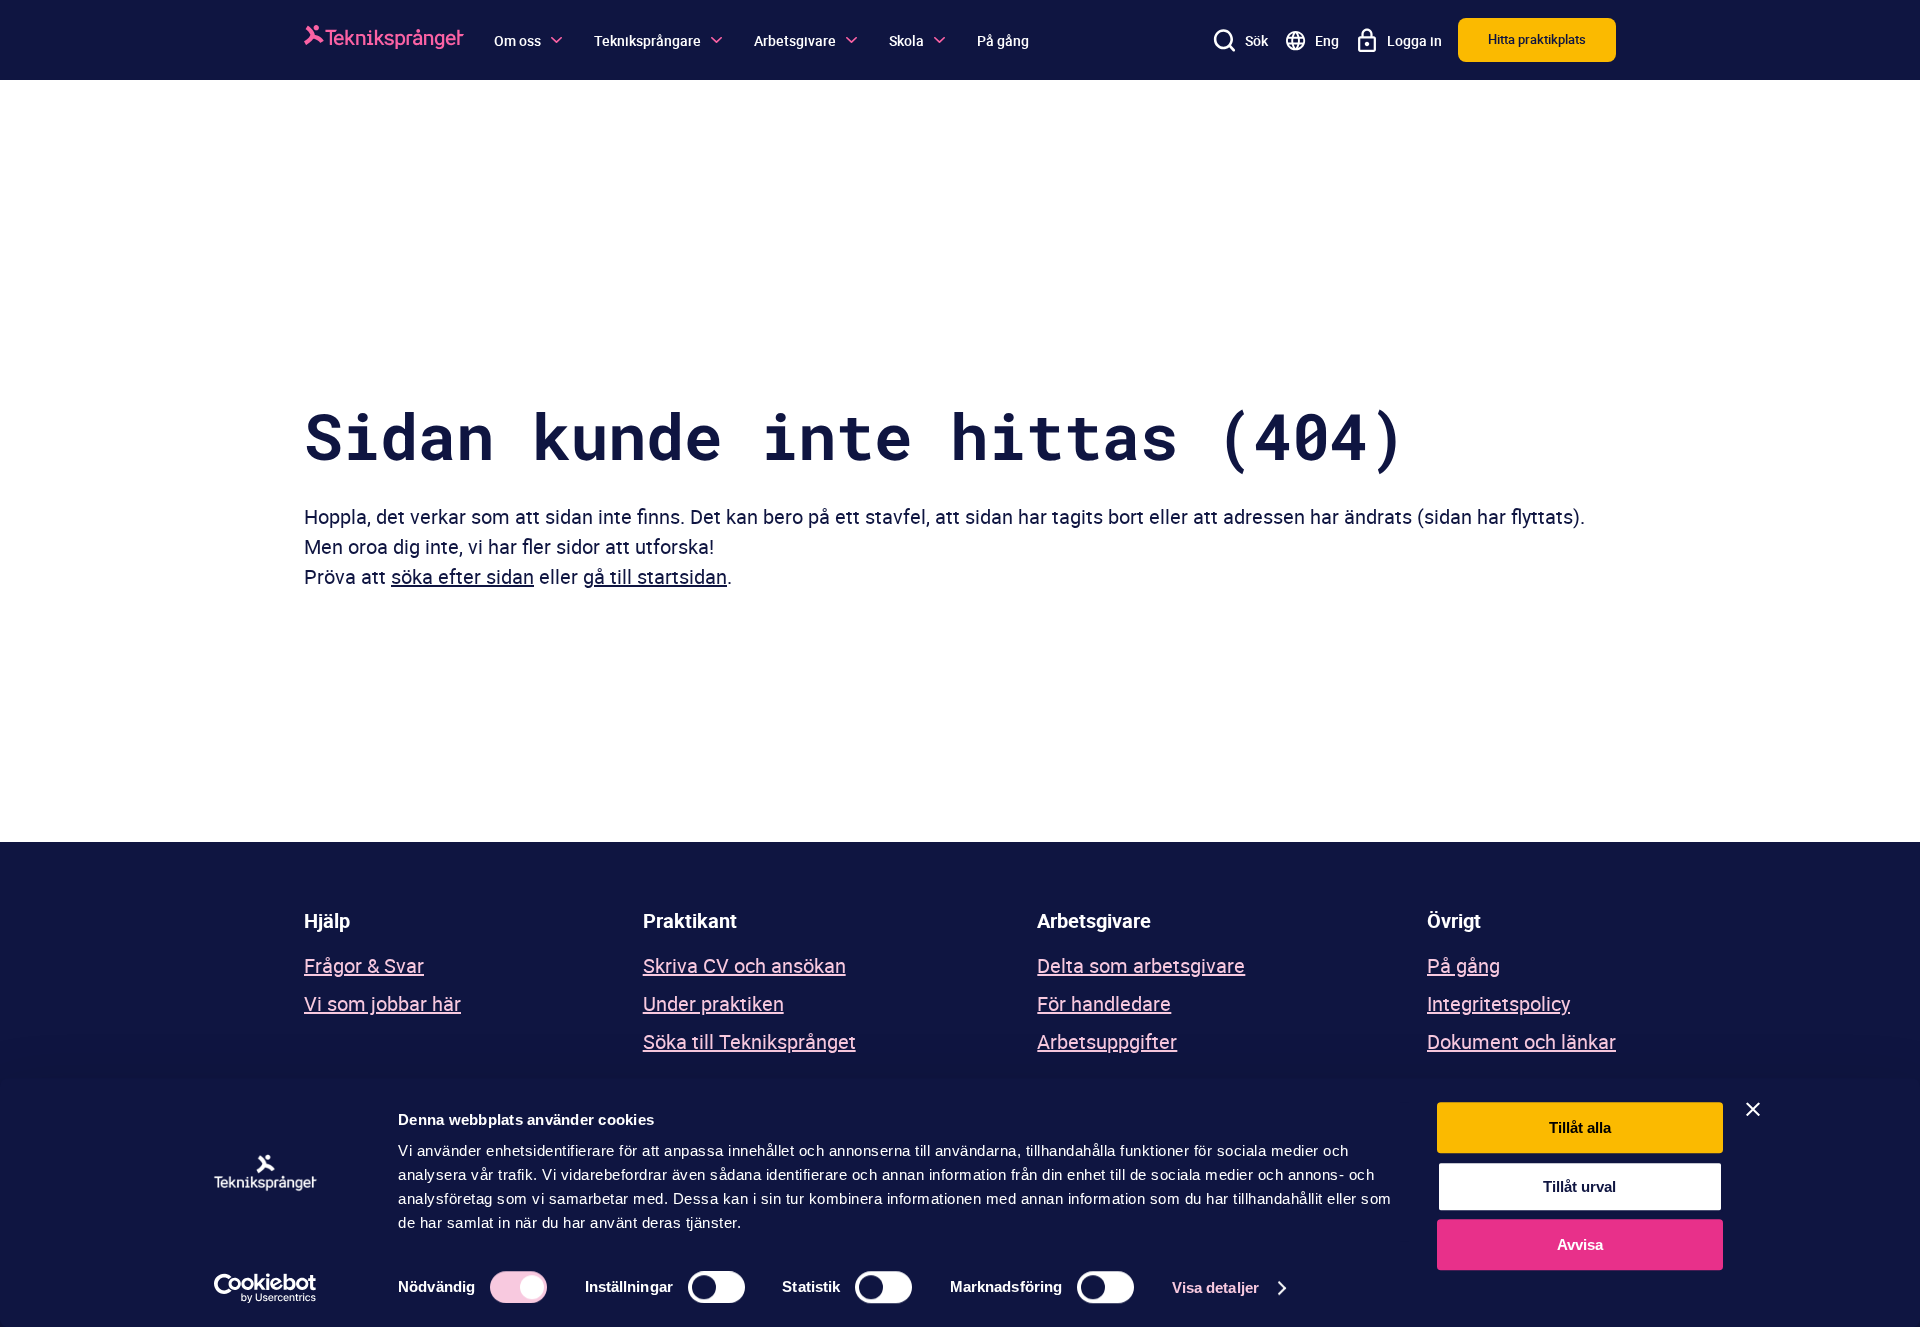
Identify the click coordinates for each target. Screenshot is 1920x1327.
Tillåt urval (1579, 1186)
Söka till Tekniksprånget (749, 1041)
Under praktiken (713, 1003)
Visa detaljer (1215, 1287)
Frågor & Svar (364, 965)
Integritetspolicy (1498, 1003)
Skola (906, 40)
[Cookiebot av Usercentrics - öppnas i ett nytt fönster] (265, 1288)
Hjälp (327, 920)
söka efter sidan (462, 576)
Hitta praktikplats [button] (1537, 39)
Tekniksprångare (647, 40)
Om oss (517, 40)
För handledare (1104, 1003)
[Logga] (384, 40)
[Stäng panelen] (1753, 1109)
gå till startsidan (655, 576)
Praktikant (690, 920)
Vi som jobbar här (382, 1003)
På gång (1003, 40)
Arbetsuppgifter (1107, 1041)
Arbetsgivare (795, 40)
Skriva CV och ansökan (744, 965)
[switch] (716, 1287)
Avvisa (1580, 1244)
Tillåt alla (1580, 1127)
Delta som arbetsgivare (1141, 965)
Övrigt (1454, 920)
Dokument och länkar (1521, 1041)
